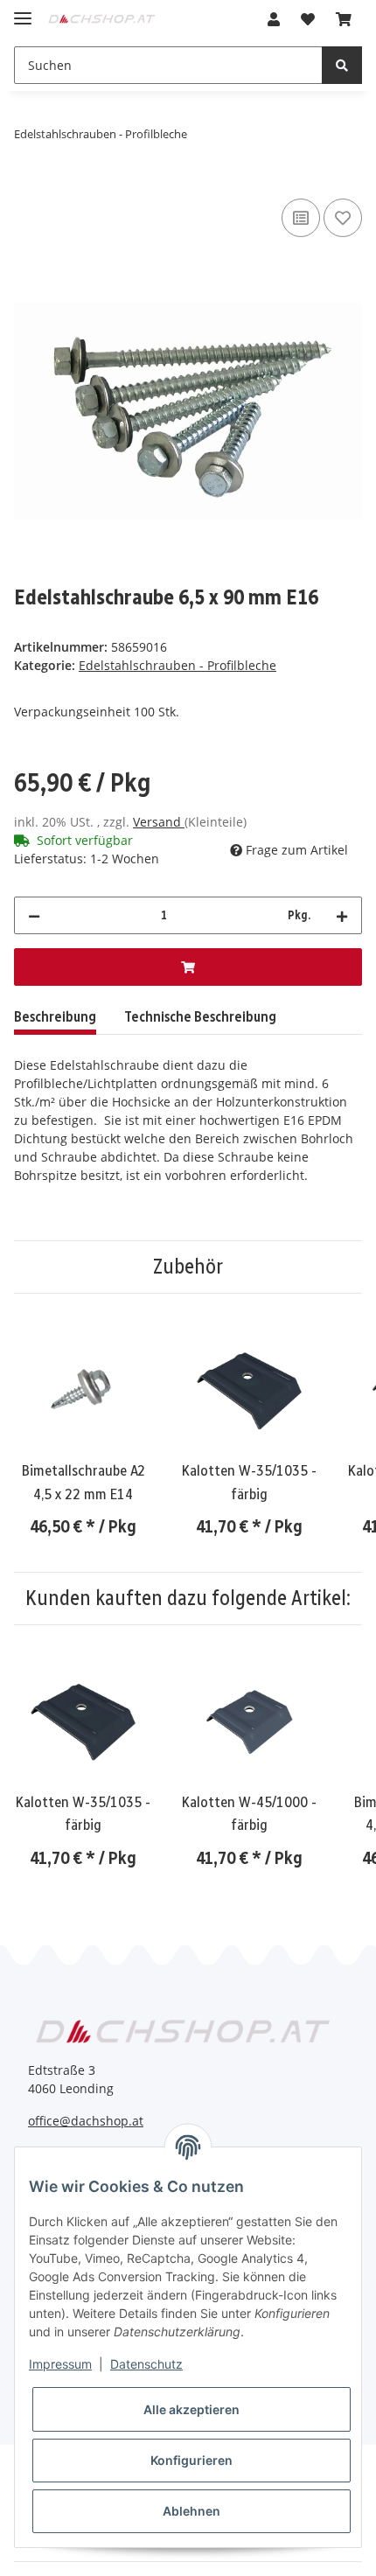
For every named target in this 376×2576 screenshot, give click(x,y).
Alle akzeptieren (191, 2409)
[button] (274, 19)
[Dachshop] (102, 16)
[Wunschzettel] (308, 19)
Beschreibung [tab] (55, 1017)
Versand (159, 822)
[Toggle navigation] (23, 11)
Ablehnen (191, 2511)
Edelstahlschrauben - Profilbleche (178, 665)
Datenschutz (146, 2364)
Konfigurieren (191, 2460)
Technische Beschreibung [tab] (200, 1017)
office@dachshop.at (86, 2121)
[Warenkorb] (344, 19)
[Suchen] (342, 65)
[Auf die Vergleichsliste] (301, 218)
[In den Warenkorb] (28, 189)
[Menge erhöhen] (342, 915)
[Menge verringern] (34, 915)
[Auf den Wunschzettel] (343, 218)
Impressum (60, 2364)
